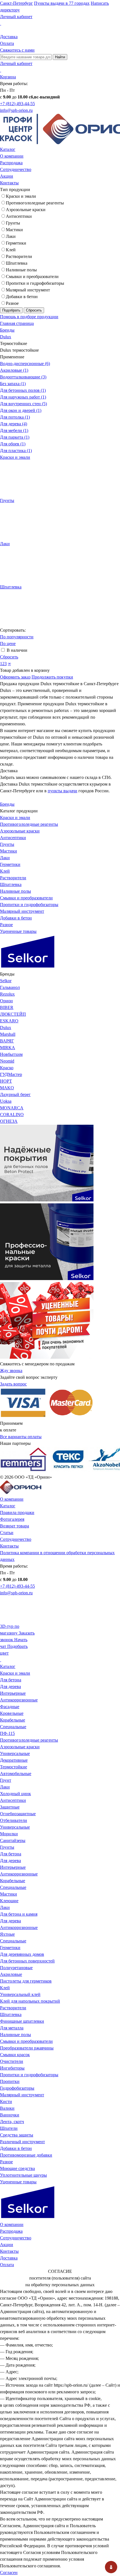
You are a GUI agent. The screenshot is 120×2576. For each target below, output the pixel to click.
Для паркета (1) (15, 437)
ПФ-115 (7, 1733)
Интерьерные (13, 1693)
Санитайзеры (13, 1840)
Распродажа (11, 163)
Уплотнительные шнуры (23, 2175)
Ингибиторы (12, 2068)
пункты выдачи (63, 791)
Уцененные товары (18, 931)
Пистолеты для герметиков (26, 1981)
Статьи (7, 1533)
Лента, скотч (12, 2122)
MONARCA (12, 1108)
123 (3, 664)
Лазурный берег (15, 1094)
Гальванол (10, 987)
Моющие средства (17, 2168)
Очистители (12, 2061)
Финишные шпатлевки (22, 2021)
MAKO (7, 1088)
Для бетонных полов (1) (23, 390)
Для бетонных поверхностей (27, 1961)
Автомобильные (16, 1774)
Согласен (9, 2573)
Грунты (13, 223)
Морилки (9, 1834)
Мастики (14, 230)
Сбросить (34, 310)
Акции (7, 176)
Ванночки (10, 2115)
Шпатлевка (17, 263)
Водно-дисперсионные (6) (25, 364)
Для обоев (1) (13, 444)
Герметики (16, 243)
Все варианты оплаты (21, 1437)
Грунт (6, 1780)
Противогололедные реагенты (35, 203)
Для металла (12, 2028)
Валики (7, 2108)
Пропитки (10, 2081)
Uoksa (6, 1101)
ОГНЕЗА (9, 1121)
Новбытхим (11, 1054)
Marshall (8, 1034)
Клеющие (9, 1901)
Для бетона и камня (19, 1914)
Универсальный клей (20, 1994)
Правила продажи (17, 1512)
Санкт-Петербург (16, 3)
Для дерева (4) (14, 424)
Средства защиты (17, 2135)
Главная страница (17, 323)
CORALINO (12, 1115)
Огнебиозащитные (18, 1814)
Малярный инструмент (28, 290)
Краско (7, 1068)
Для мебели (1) (14, 430)
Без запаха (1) (13, 384)
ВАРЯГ (7, 1041)
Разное (12, 303)
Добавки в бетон (22, 297)
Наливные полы (21, 270)
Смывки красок (15, 2055)
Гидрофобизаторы (17, 2088)
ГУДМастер (11, 1074)
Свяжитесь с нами (17, 50)
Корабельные (13, 1720)
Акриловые (11, 1974)
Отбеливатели (14, 1820)
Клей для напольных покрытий (30, 2001)
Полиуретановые (16, 1968)
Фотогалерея (12, 1519)
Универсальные (15, 1753)
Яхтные (7, 1934)
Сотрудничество (16, 169)
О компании (12, 156)
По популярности (17, 637)
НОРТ (6, 1081)
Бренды (7, 330)
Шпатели (9, 2128)
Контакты (9, 183)
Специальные (13, 1727)
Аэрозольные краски (26, 210)
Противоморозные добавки (26, 2155)
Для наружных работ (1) (23, 397)
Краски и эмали (21, 196)
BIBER (7, 1007)
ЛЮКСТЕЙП (13, 1014)
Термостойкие (14, 1767)
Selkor (6, 981)
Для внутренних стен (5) (23, 404)
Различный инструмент (22, 2142)
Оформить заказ (15, 677)
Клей (11, 250)
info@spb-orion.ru (16, 110)
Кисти (6, 2101)
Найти (60, 57)
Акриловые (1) (14, 370)
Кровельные (12, 1713)
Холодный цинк (15, 1794)
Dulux (6, 337)
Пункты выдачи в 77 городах (62, 3)
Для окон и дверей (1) (21, 410)
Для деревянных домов (22, 1954)
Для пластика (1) (16, 451)
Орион (6, 1001)
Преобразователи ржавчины (27, 2048)
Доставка (9, 37)
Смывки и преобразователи (32, 277)
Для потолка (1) (15, 417)
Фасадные (10, 1707)
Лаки (11, 236)
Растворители (19, 256)
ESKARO (9, 1021)
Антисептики (19, 216)
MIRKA (8, 1048)
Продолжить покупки (52, 677)
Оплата (7, 43)
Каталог (8, 149)
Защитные (10, 1807)
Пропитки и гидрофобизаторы (35, 283)
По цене (8, 644)
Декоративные (14, 1760)
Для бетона (11, 1680)
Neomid (7, 1061)
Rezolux (7, 994)
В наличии (17, 650)
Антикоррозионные (19, 1700)
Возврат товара (15, 1526)
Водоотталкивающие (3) (23, 377)
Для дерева (10, 1687)
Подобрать (11, 310)
